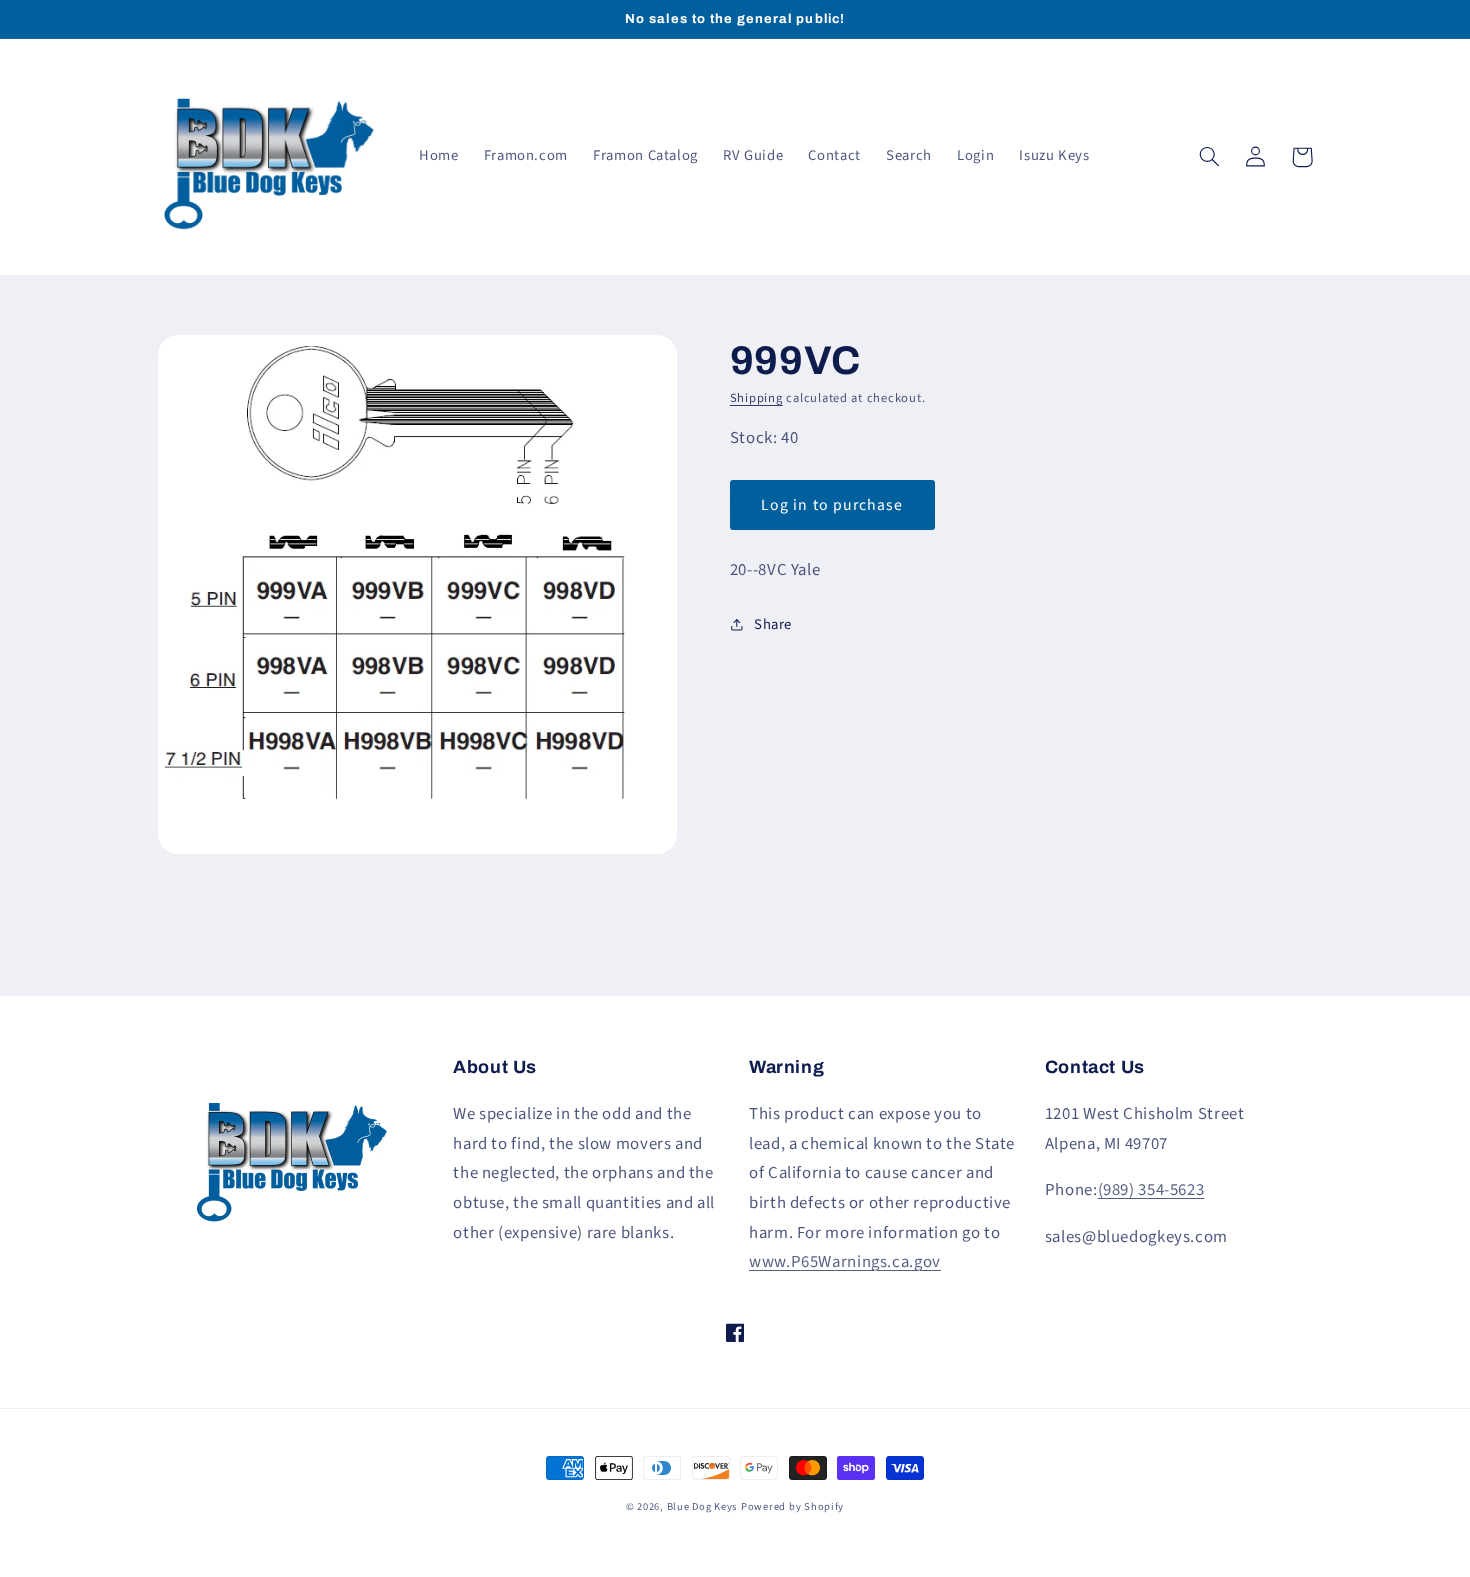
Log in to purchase (832, 505)
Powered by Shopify (792, 1506)
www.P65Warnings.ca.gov (845, 1262)
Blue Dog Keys (702, 1506)
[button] (1210, 157)
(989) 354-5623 (1151, 1190)
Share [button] (773, 624)
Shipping (756, 398)
